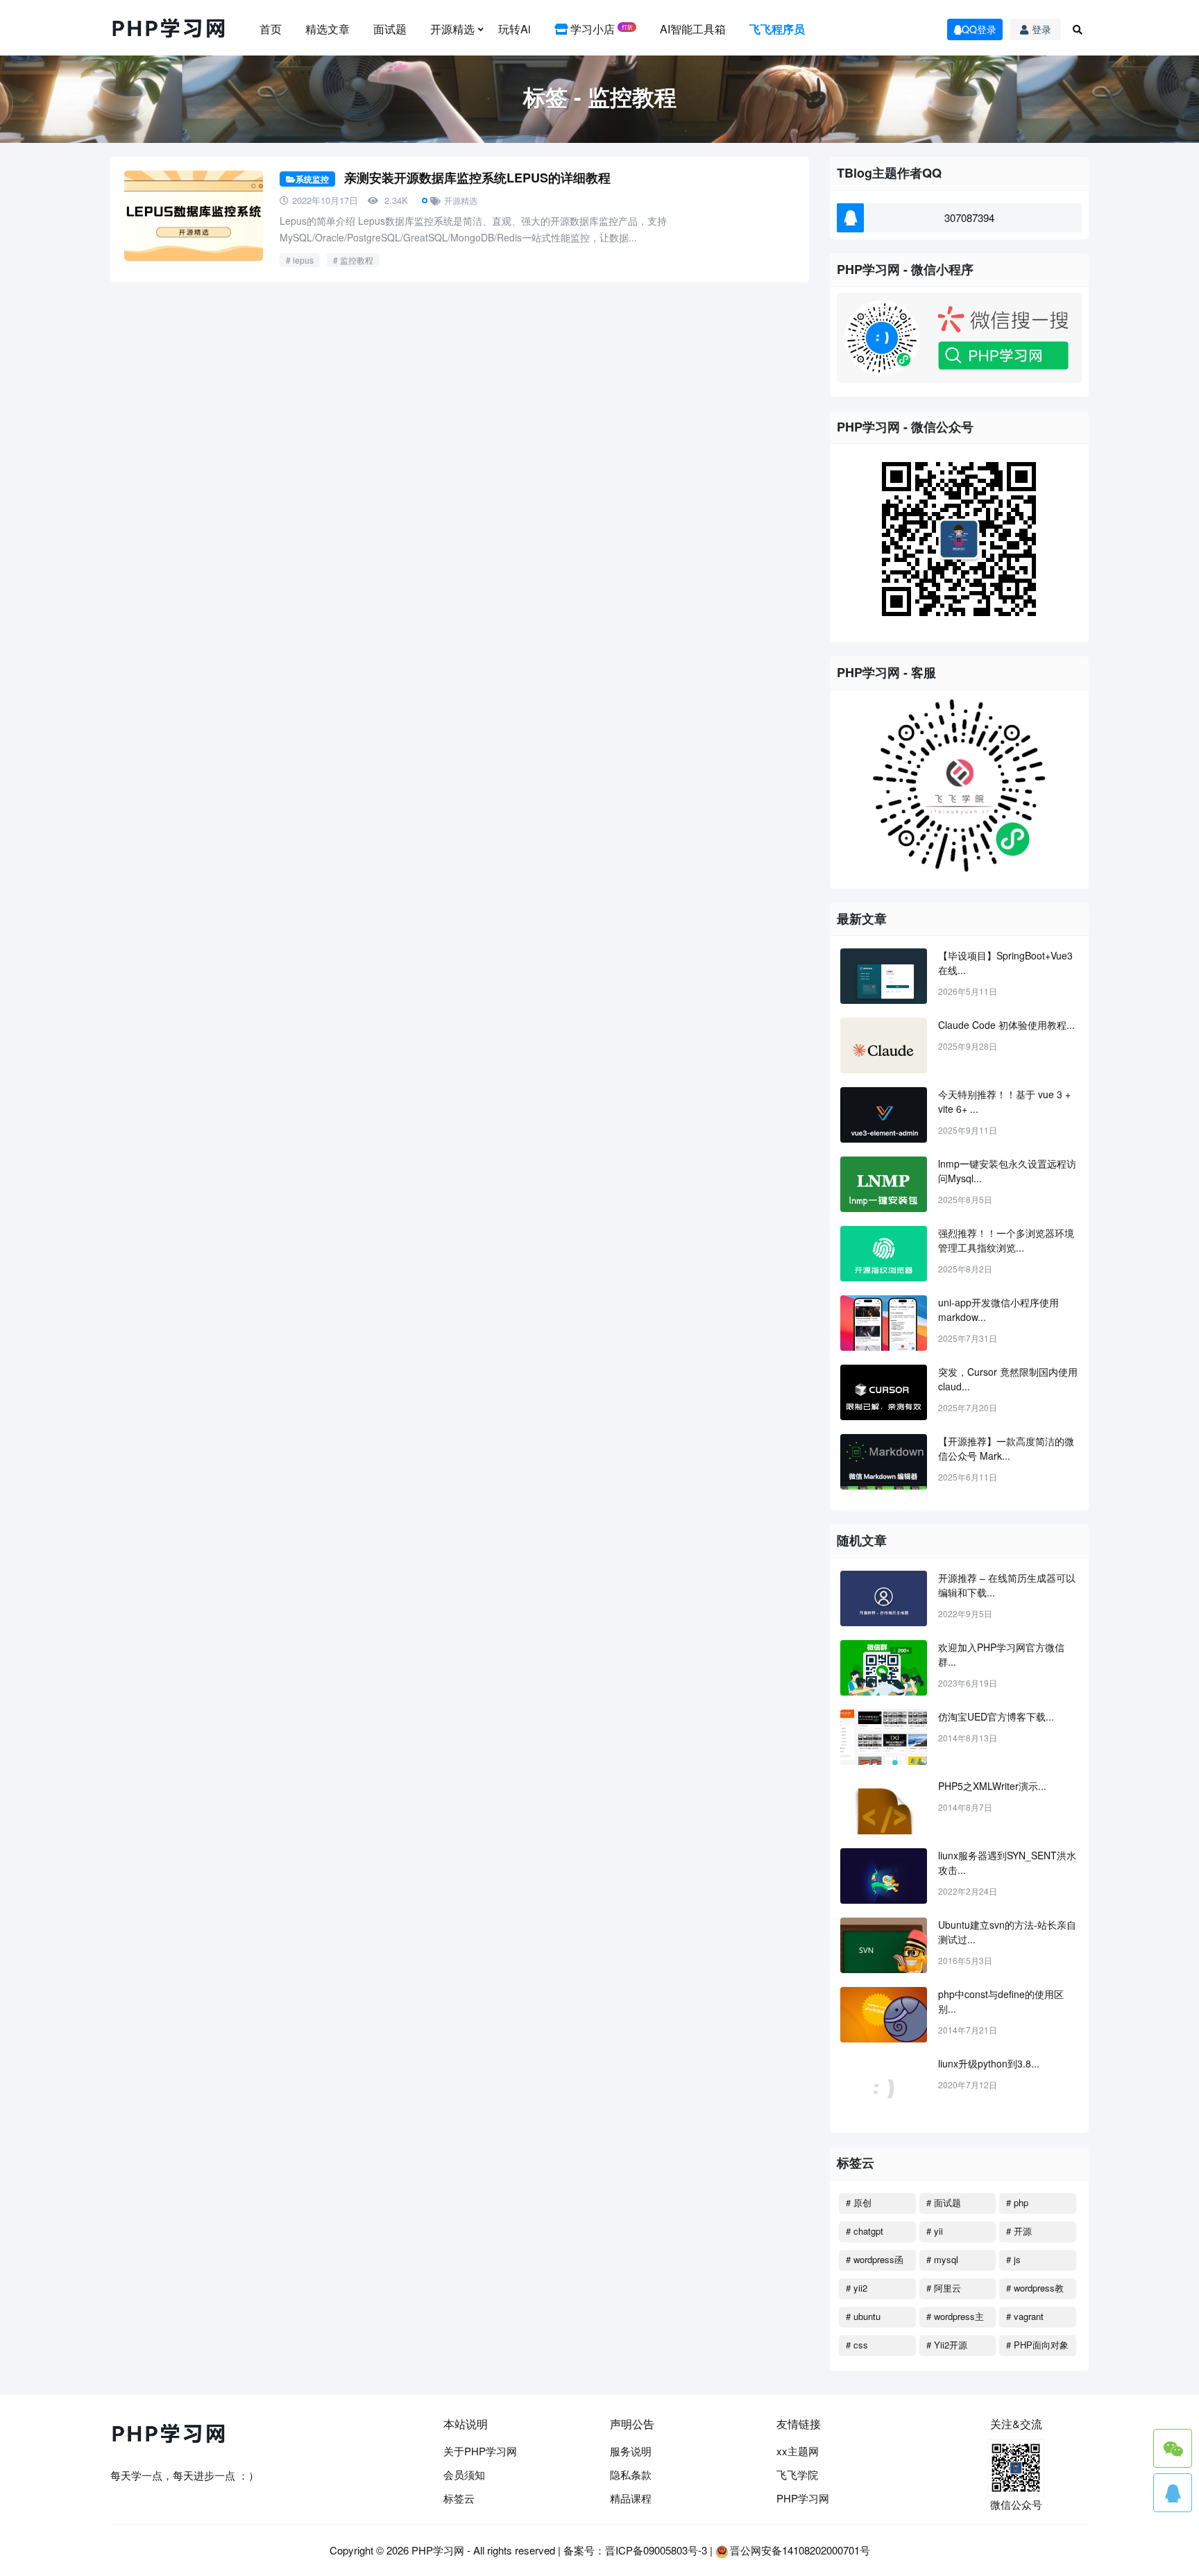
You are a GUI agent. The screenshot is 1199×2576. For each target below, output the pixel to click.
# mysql (942, 2259)
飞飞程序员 (777, 29)
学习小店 (600, 29)
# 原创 (859, 2202)
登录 (1041, 29)
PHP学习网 (803, 2498)
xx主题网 (798, 2451)
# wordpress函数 (875, 2262)
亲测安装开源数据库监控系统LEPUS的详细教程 (477, 178)
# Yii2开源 (947, 2345)
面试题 (390, 29)
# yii (935, 2231)
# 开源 (1019, 2231)
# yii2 (857, 2288)
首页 (271, 29)
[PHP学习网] (169, 29)
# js (1013, 2259)
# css (857, 2345)
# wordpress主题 (955, 2319)
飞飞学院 (797, 2474)
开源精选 (452, 29)
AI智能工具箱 (693, 29)
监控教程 (357, 260)
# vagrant (1025, 2316)
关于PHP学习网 (480, 2451)
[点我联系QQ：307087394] (1173, 2493)
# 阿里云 (944, 2288)
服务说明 (631, 2451)
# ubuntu (863, 2316)
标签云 (459, 2498)
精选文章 (328, 29)
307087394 (969, 217)
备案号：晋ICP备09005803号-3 (635, 2550)
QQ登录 (979, 29)
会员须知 (464, 2474)
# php (1017, 2202)
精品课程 (631, 2498)
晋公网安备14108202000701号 (800, 2550)
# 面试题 (944, 2202)
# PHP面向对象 (1037, 2345)
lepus (303, 260)
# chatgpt (865, 2231)
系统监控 (312, 179)
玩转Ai (515, 29)
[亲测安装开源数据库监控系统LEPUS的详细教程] (194, 216)
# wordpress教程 (1035, 2290)
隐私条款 (631, 2474)
